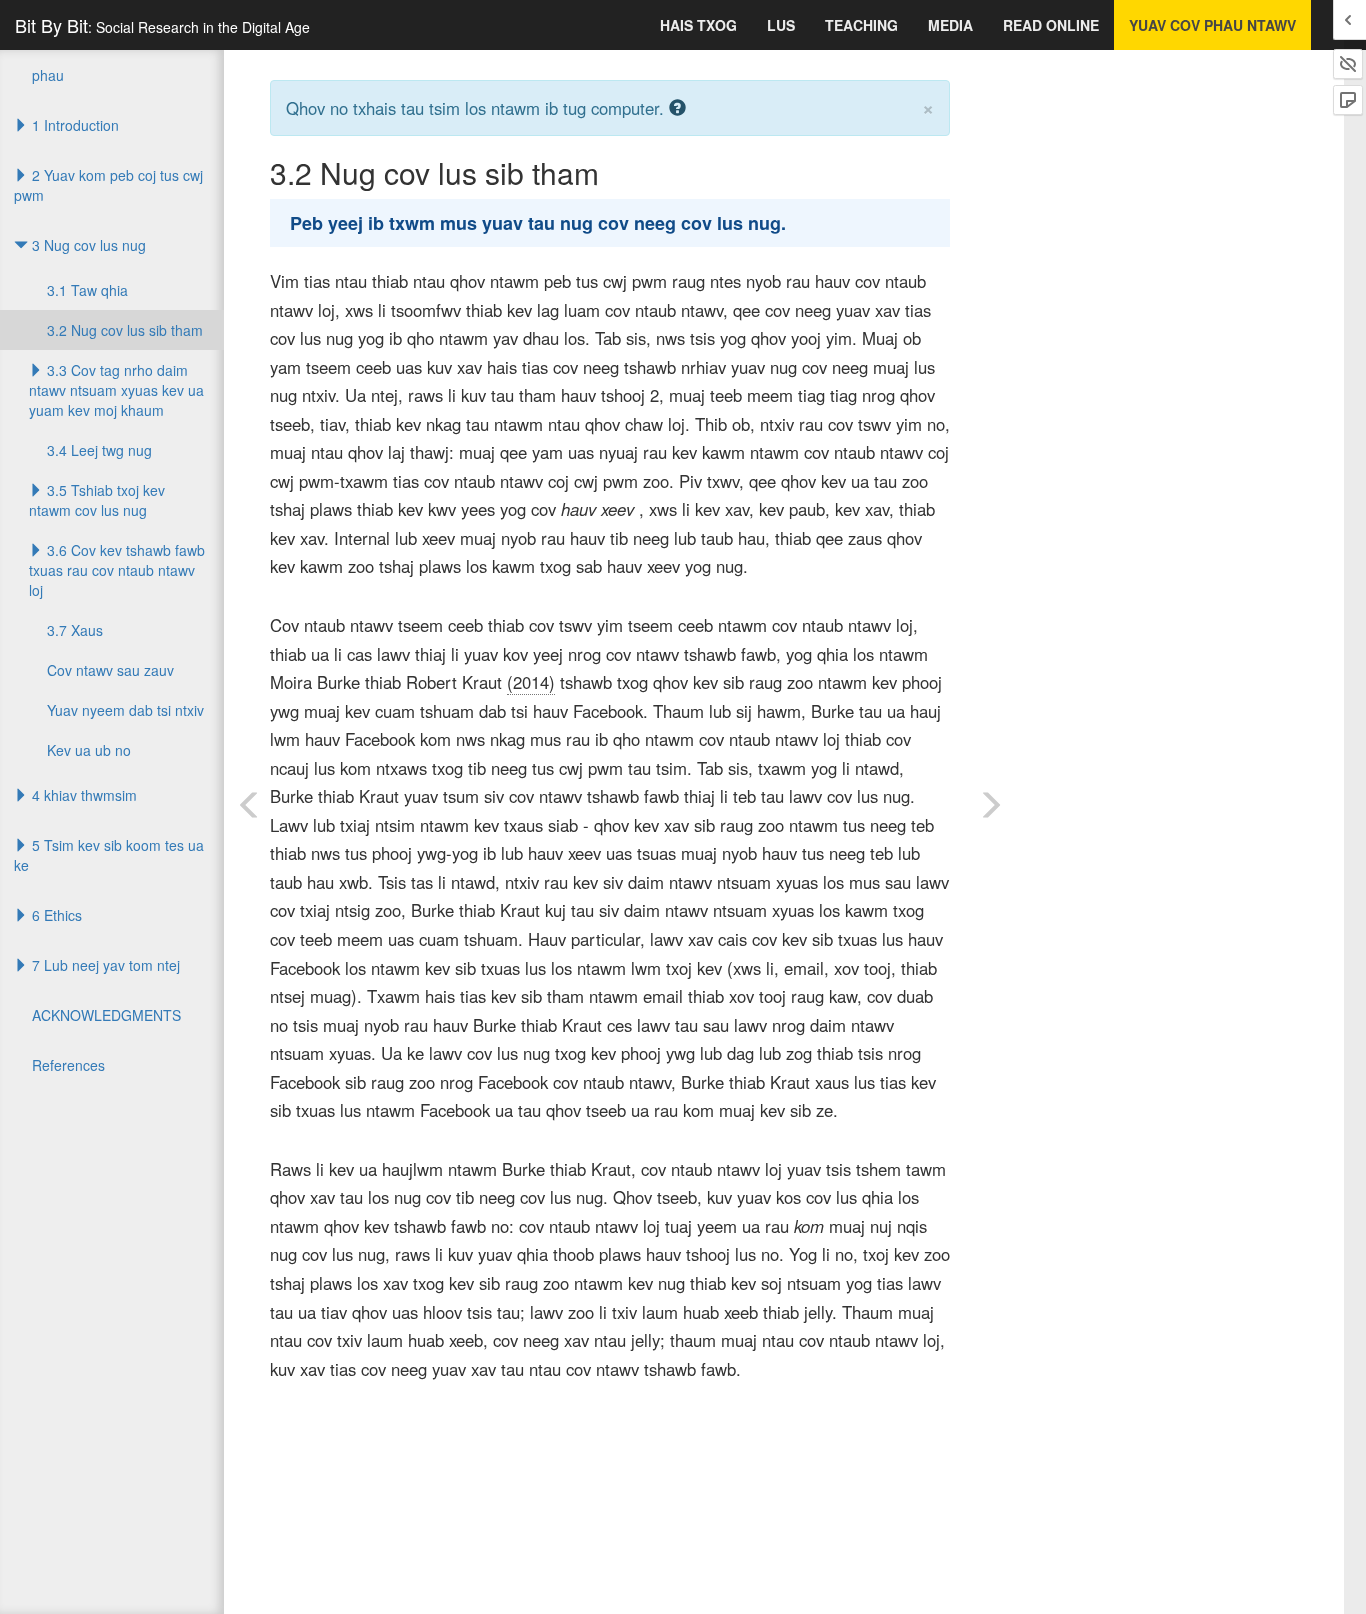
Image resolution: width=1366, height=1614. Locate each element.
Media (950, 25)
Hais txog (698, 25)
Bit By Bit (162, 25)
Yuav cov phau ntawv (1212, 25)
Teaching (861, 25)
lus (781, 25)
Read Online (1051, 25)
